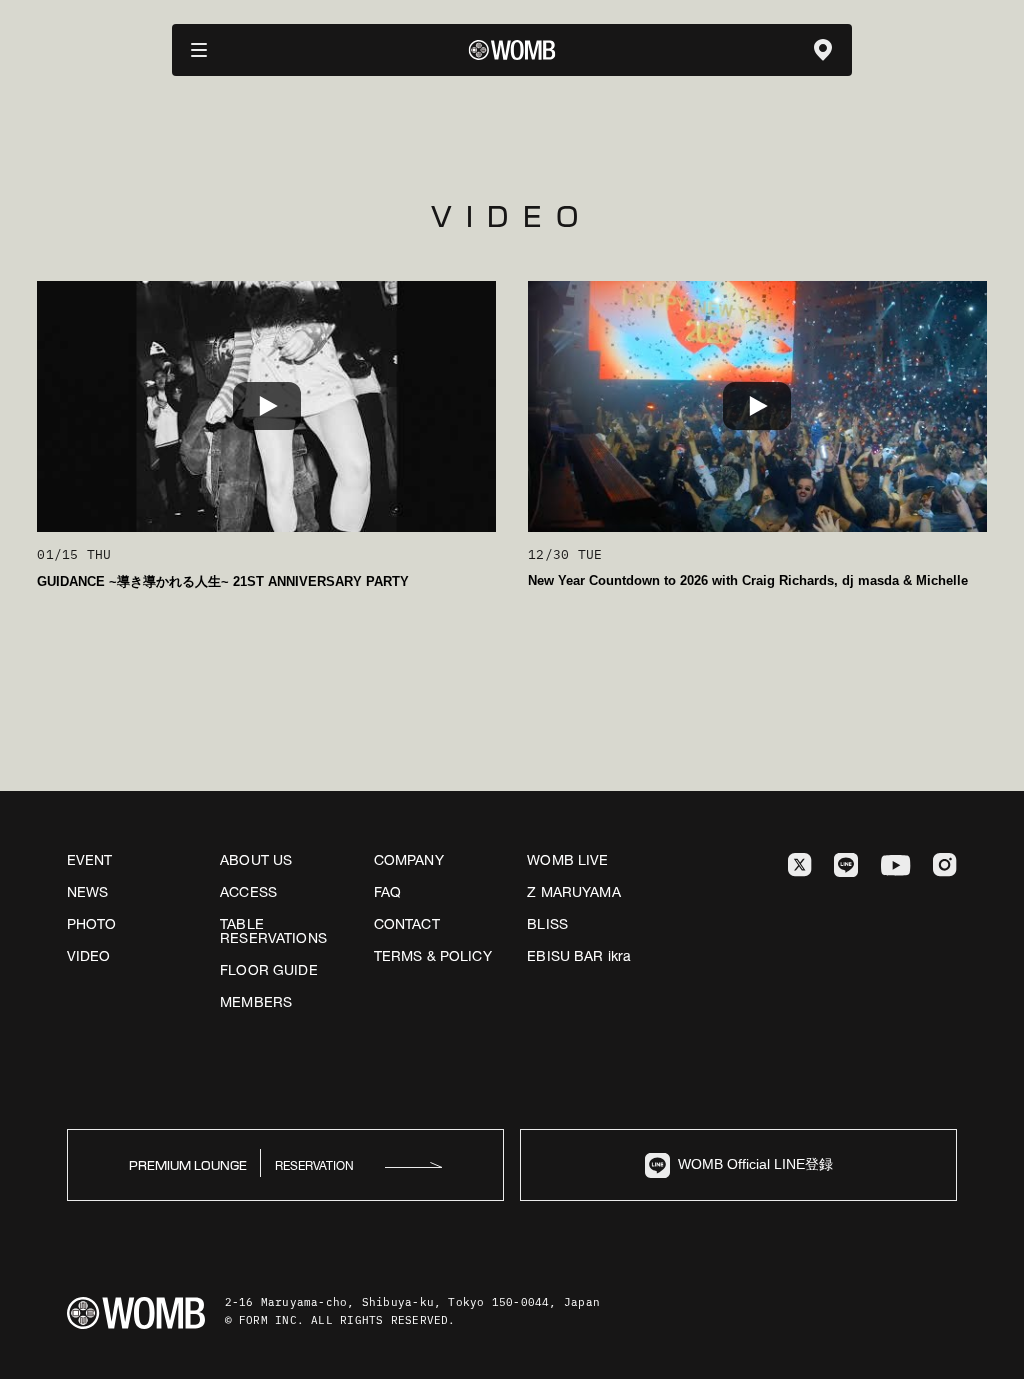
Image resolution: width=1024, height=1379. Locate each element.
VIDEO (89, 956)
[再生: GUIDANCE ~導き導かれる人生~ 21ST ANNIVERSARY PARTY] (266, 406)
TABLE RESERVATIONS (273, 931)
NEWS (88, 892)
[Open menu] (199, 50)
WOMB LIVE (567, 860)
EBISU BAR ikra (579, 956)
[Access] (823, 50)
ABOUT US (256, 860)
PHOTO (92, 924)
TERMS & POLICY (433, 956)
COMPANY (409, 860)
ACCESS (248, 892)
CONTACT (407, 924)
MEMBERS (256, 1002)
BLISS (547, 924)
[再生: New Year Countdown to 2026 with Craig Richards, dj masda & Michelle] (757, 406)
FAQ (387, 892)
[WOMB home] (512, 50)
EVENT (90, 860)
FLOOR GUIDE (269, 970)
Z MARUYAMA (573, 892)
